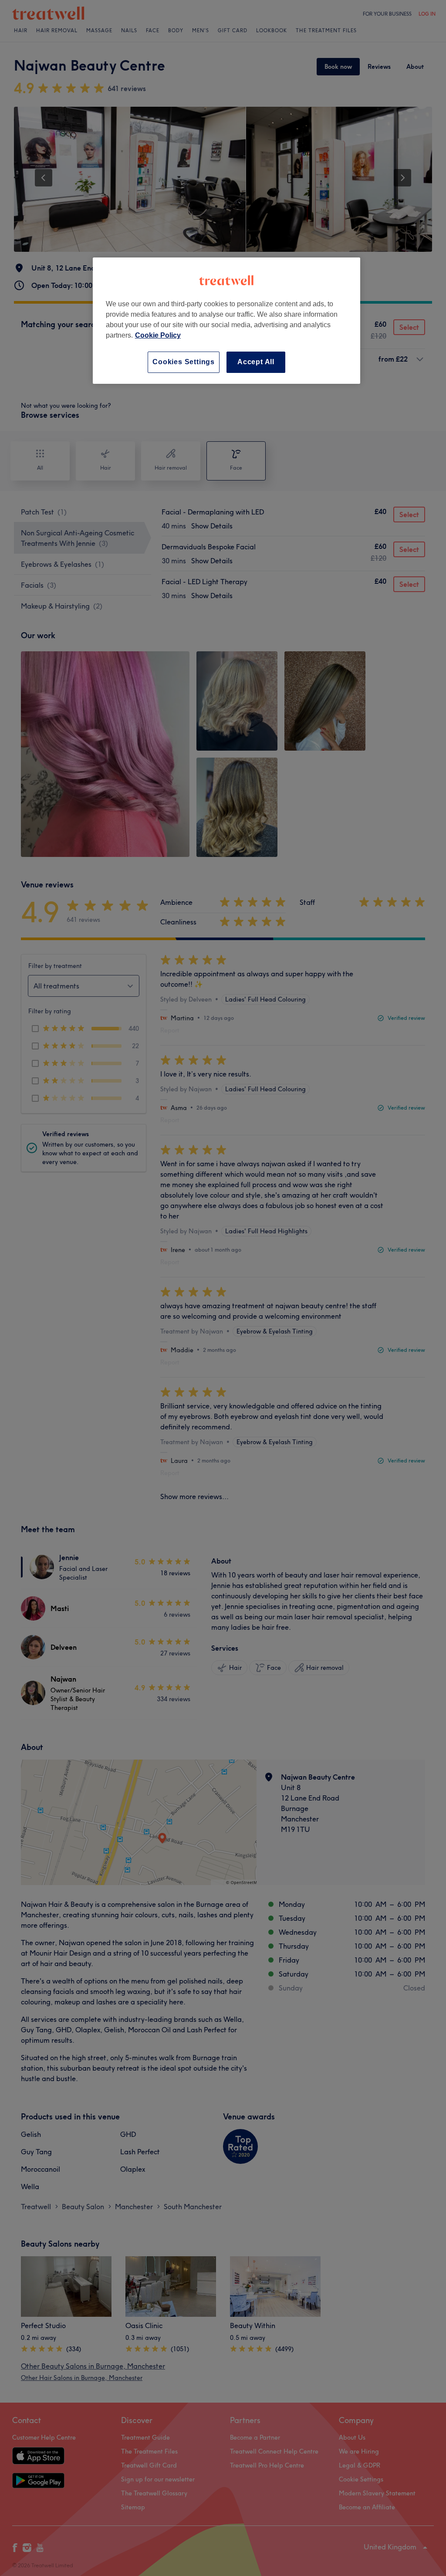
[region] (226, 320)
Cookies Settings (184, 362)
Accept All (256, 362)
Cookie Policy (158, 335)
